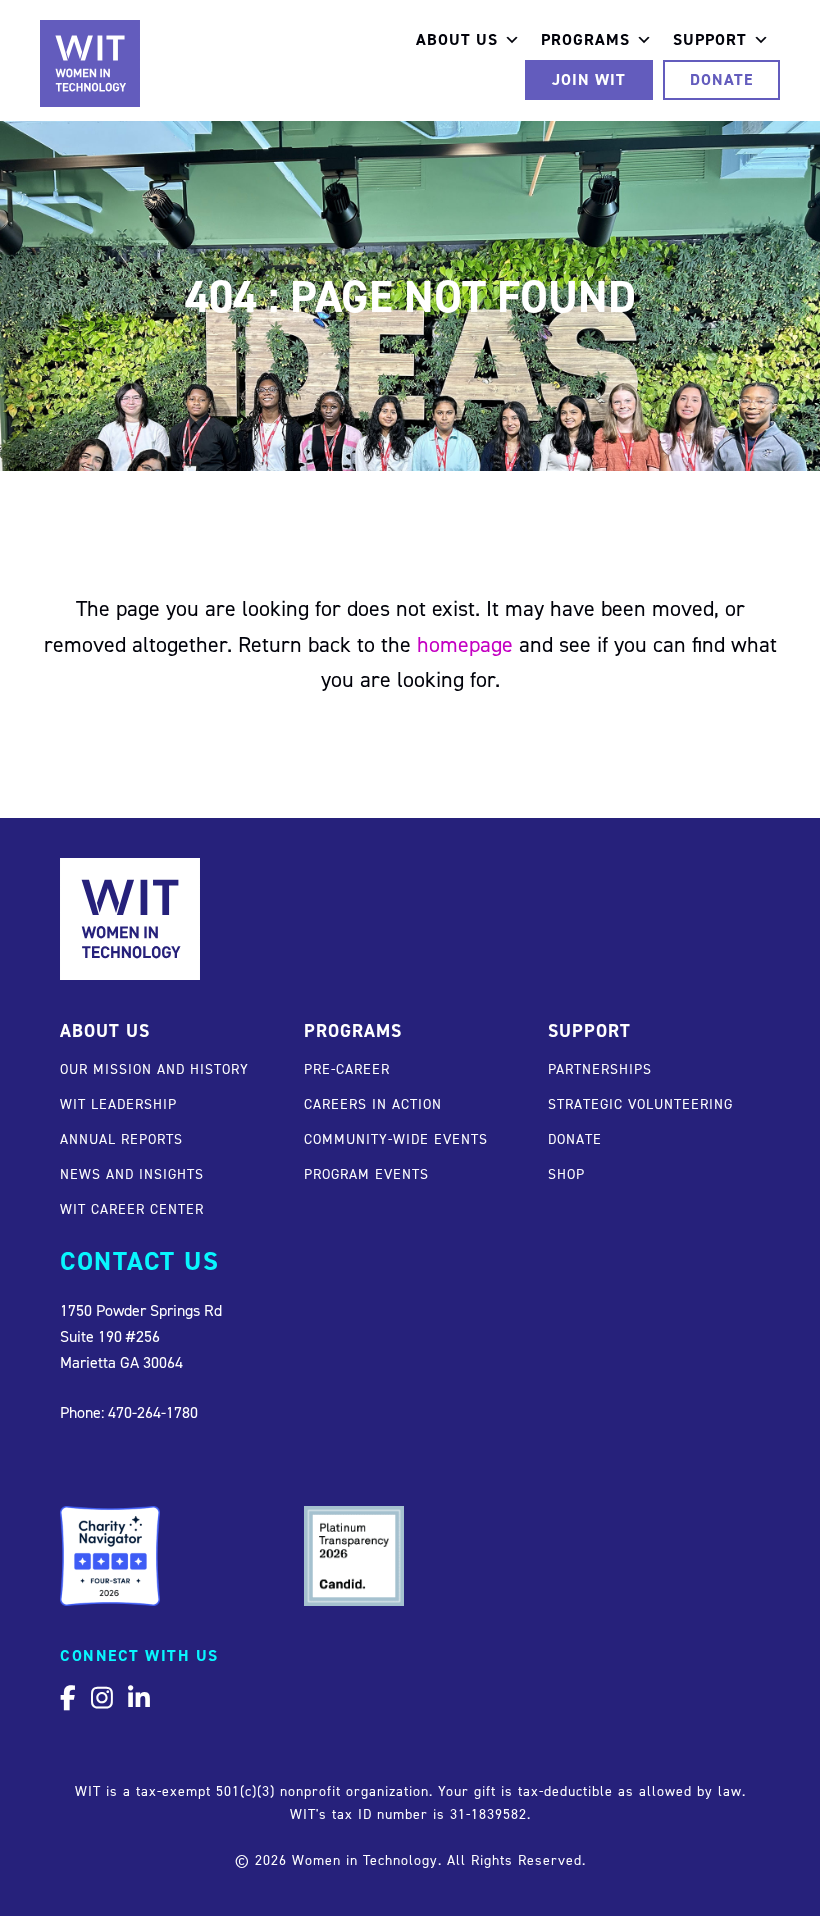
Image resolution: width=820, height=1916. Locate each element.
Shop (566, 1173)
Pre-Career (347, 1068)
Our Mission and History (154, 1068)
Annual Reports (121, 1138)
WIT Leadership (118, 1103)
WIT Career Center (132, 1208)
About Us (457, 39)
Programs (585, 39)
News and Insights (132, 1173)
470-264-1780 (153, 1412)
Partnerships (600, 1068)
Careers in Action (373, 1103)
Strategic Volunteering (640, 1103)
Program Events (366, 1173)
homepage (465, 644)
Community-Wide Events (396, 1138)
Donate (721, 79)
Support (710, 39)
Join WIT (589, 79)
